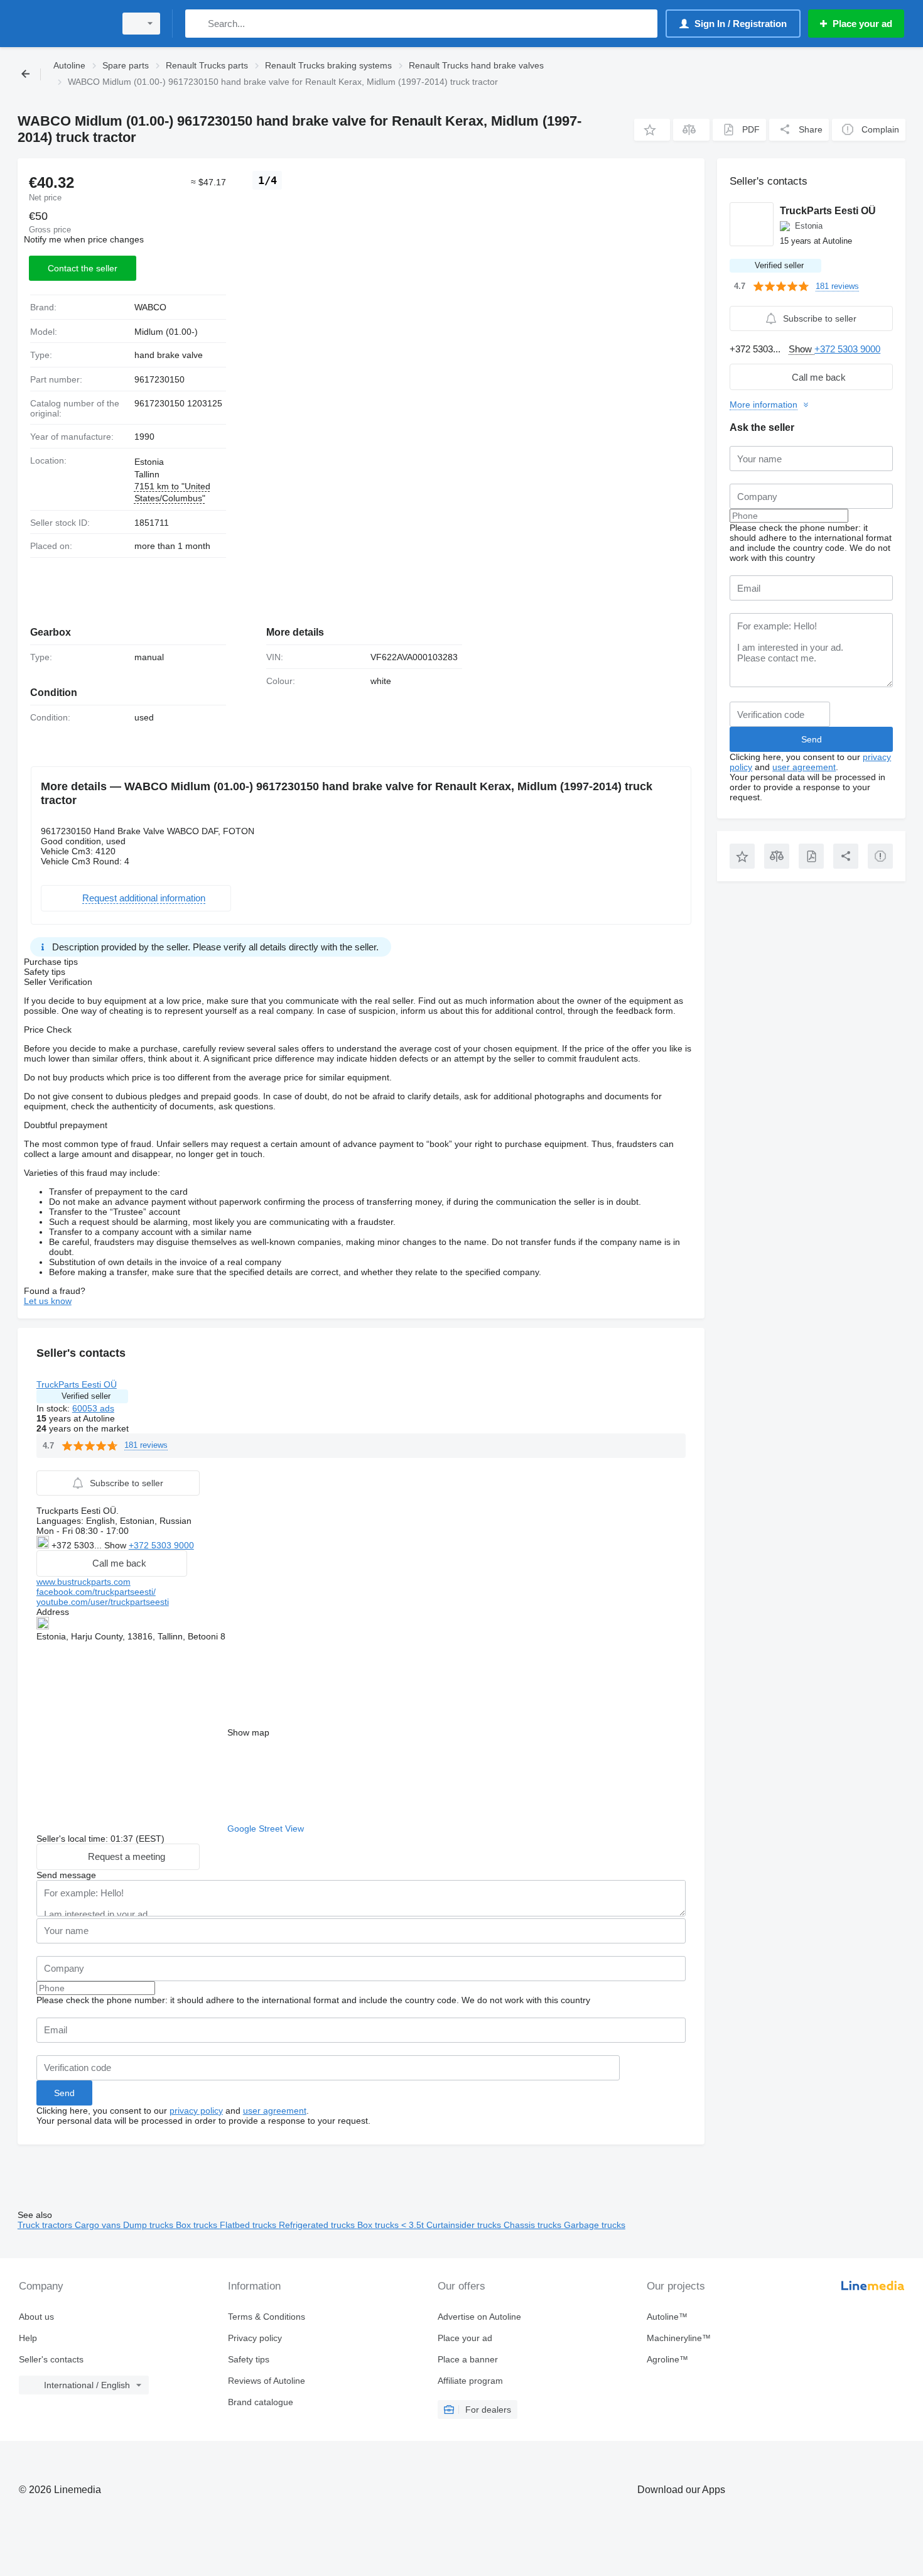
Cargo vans (99, 2225)
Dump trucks (149, 2225)
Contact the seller (83, 268)
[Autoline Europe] (63, 24)
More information (764, 405)
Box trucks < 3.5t (392, 2225)
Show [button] (116, 1545)
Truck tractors (46, 2225)
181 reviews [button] (146, 1445)
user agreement (275, 2111)
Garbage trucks (595, 2225)
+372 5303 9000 (161, 1545)
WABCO (150, 307)
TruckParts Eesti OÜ (77, 1384)
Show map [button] (248, 1732)
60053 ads (93, 1408)
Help (28, 2338)
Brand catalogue (261, 2402)
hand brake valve (169, 355)
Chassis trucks (534, 2225)
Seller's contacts (51, 2359)
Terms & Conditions (267, 2317)
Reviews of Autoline (267, 2381)
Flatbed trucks (249, 2225)
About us (36, 2317)
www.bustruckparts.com (84, 1582)
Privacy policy (255, 2338)
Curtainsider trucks (465, 2225)
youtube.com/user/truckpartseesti (103, 1602)
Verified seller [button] (86, 1396)
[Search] (197, 24)
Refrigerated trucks (318, 2225)
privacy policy (196, 2111)
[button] (652, 130)
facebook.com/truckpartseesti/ (96, 1592)
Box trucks (198, 2225)
